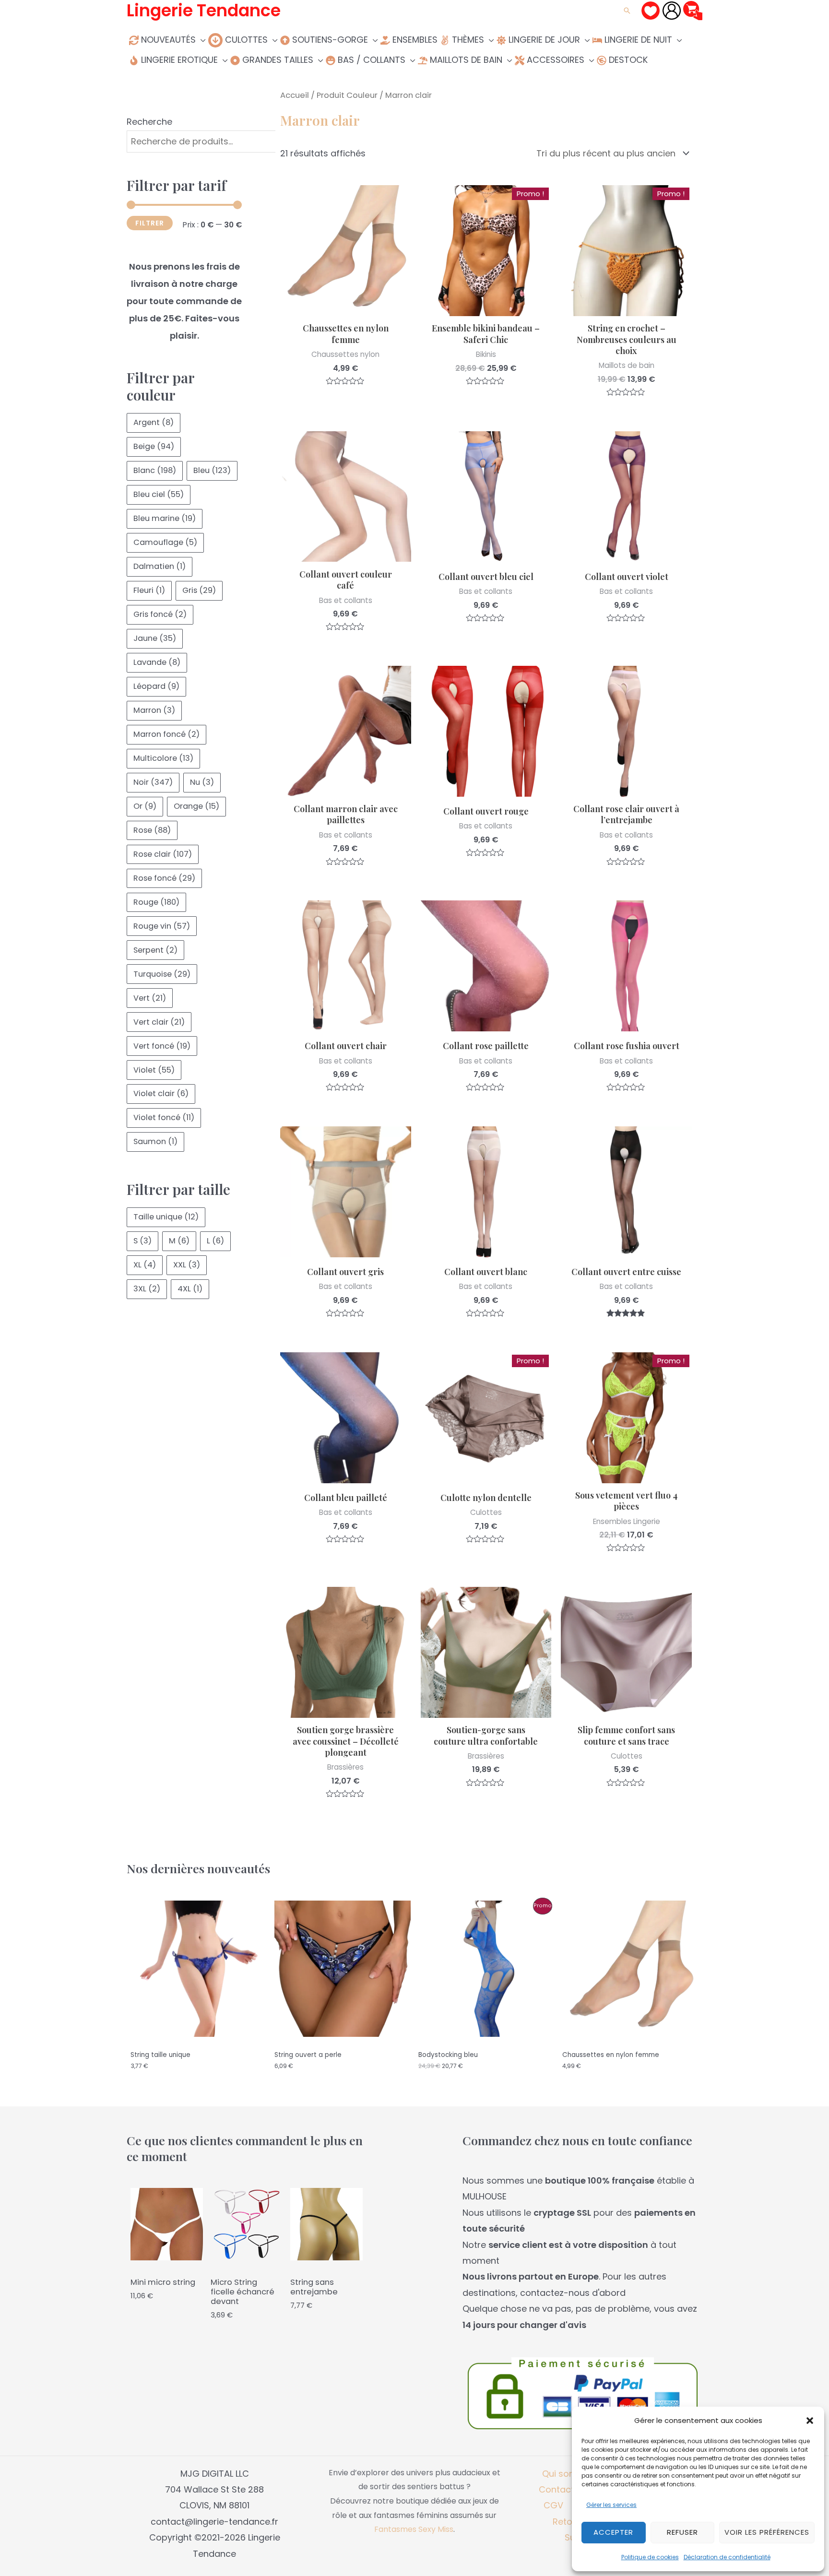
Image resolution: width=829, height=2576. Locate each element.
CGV (553, 2505)
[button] (810, 2421)
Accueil (295, 95)
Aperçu (345, 307)
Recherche (149, 122)
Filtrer (150, 223)
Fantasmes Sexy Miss (414, 2529)
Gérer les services (611, 2505)
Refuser (682, 2532)
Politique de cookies (650, 2557)
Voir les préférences (767, 2532)
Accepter (613, 2532)
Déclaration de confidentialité (727, 2557)
